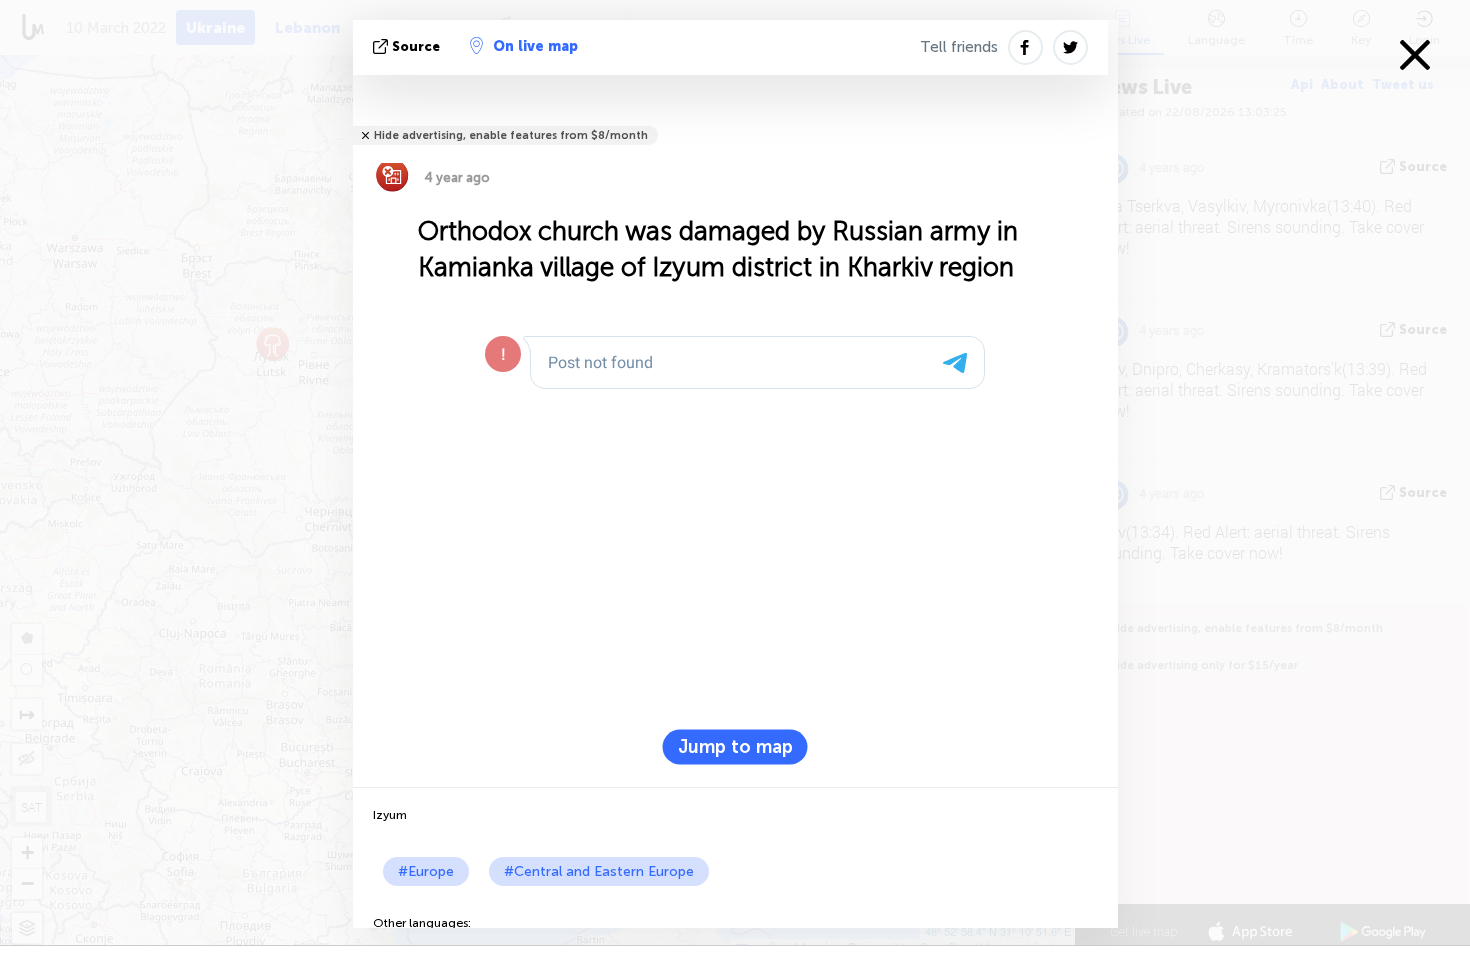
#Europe (426, 871)
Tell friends (959, 47)
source (416, 46)
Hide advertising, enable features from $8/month (511, 135)
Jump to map (735, 747)
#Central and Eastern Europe (599, 871)
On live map (535, 46)
